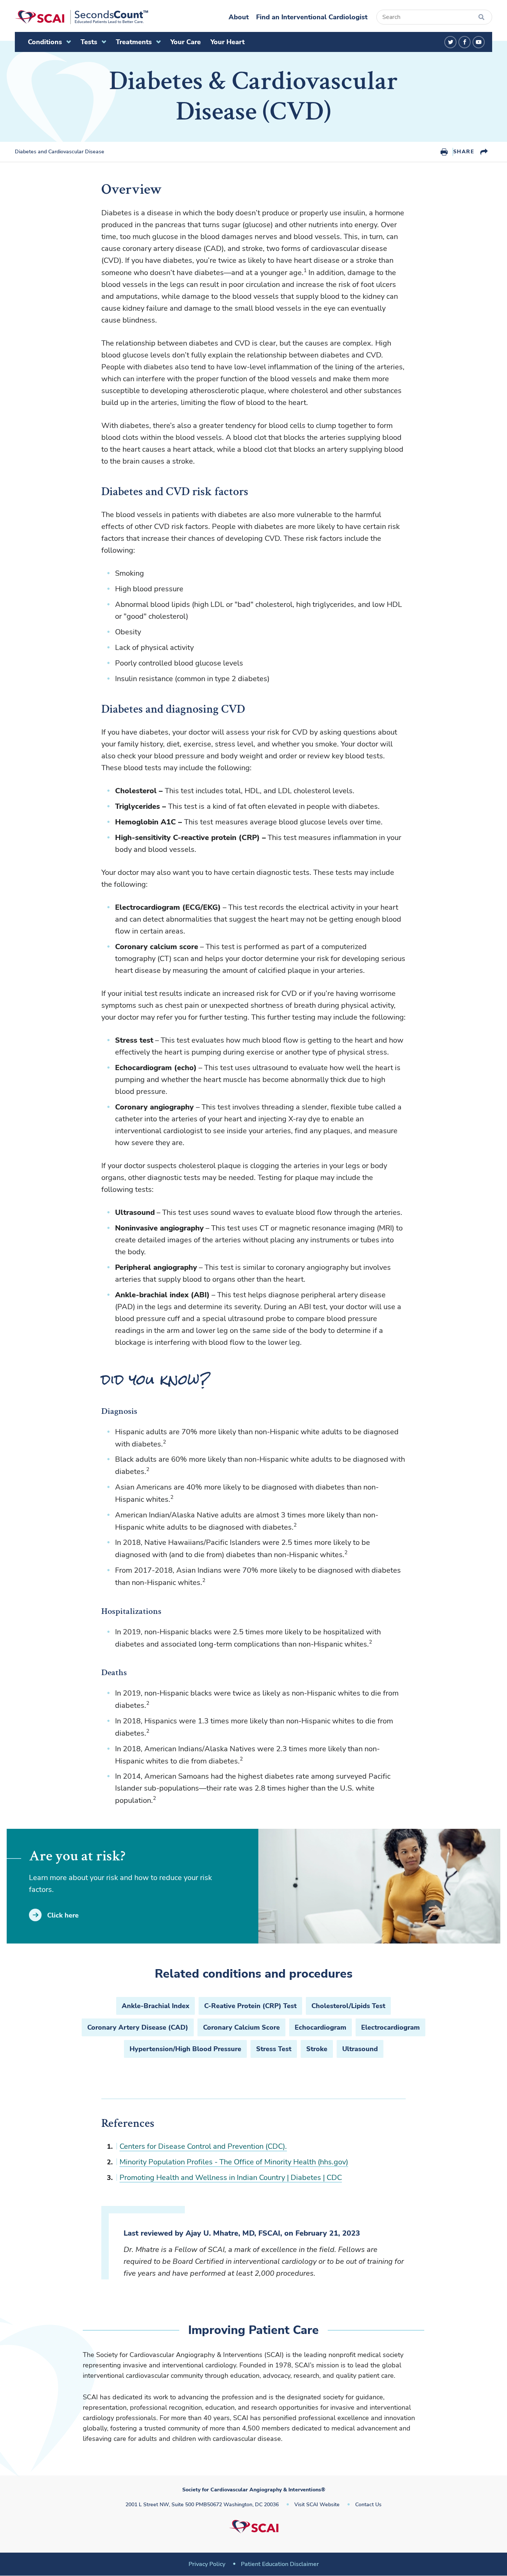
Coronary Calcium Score (241, 2027)
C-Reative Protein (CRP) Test (250, 2006)
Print (444, 152)
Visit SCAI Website (317, 2505)
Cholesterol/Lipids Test (348, 2006)
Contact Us (368, 2505)
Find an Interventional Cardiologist (312, 17)
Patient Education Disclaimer (280, 2564)
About (239, 17)
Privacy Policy (207, 2564)
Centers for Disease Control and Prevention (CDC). (203, 2146)
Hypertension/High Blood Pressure (185, 2049)
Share (464, 152)
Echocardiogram (320, 2027)
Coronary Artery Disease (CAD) (138, 2027)
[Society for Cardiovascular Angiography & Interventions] (81, 17)
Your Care (186, 42)
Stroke (317, 2049)
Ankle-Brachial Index (156, 2006)
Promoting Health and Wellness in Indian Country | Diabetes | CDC (231, 2178)
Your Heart (228, 42)
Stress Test (274, 2049)
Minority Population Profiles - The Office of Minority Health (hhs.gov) (234, 2162)
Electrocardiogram (390, 2027)
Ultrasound (360, 2049)
